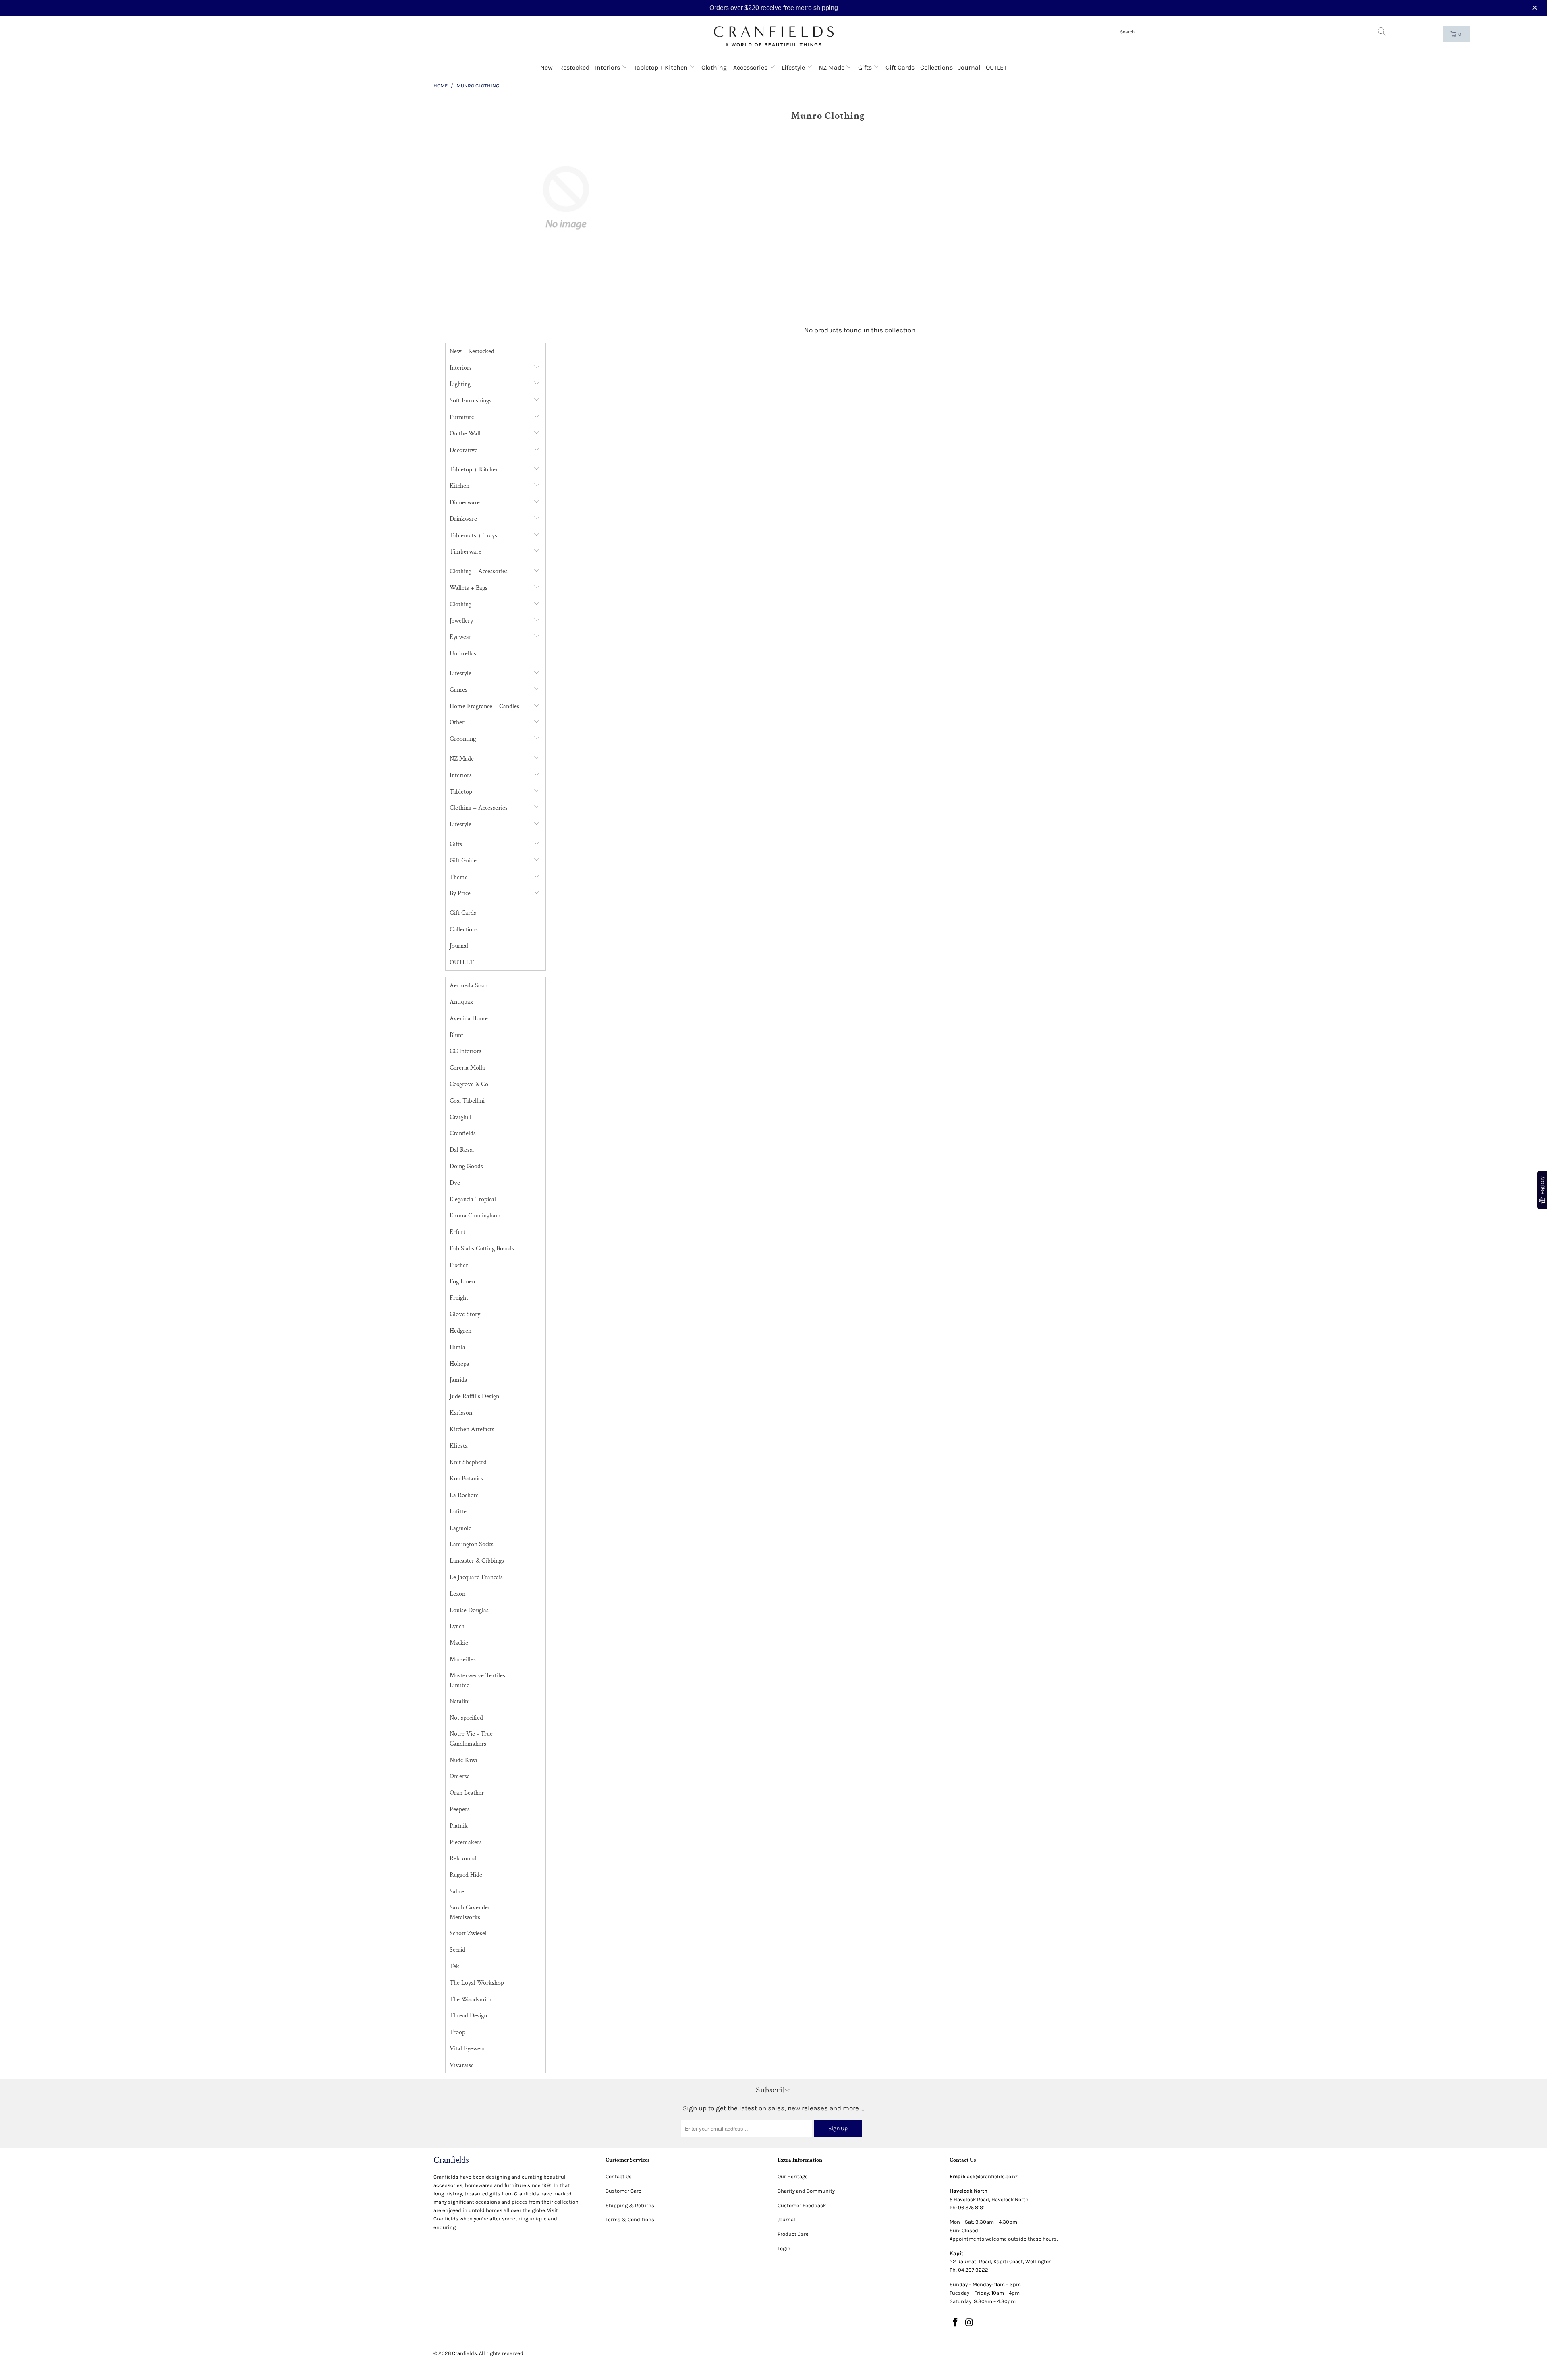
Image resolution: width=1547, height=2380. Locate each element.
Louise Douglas (469, 1610)
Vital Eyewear (468, 2049)
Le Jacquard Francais (476, 1577)
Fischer (459, 1265)
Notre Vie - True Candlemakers (471, 1739)
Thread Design (468, 2016)
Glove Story (465, 1314)
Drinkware (463, 519)
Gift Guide (463, 861)
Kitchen (459, 486)
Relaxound (463, 1859)
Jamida (458, 1380)
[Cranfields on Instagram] (970, 2323)
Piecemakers (466, 1842)
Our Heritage (793, 2176)
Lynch (457, 1626)
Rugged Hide (466, 1875)
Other (457, 722)
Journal (969, 67)
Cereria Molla (467, 1068)
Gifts (866, 67)
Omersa (460, 1776)
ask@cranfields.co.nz (992, 2176)
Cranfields (463, 1133)
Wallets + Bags (469, 588)
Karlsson (461, 1413)
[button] (1536, 8)
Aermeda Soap (469, 986)
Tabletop (461, 792)
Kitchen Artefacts (472, 1429)
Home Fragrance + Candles (484, 706)
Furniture (462, 417)
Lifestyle (794, 67)
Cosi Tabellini (467, 1101)
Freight (459, 1298)
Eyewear (460, 637)
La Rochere (464, 1495)
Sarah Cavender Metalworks (470, 1912)
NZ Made (832, 67)
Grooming (463, 739)
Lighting (460, 384)
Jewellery (461, 621)
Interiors (608, 67)
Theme (459, 877)
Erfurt (457, 1232)
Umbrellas (463, 654)
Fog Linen (462, 1282)
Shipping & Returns (630, 2205)
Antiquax (461, 1002)
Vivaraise (462, 2065)
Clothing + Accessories (735, 67)
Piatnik (459, 1826)
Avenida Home (469, 1019)
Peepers (460, 1809)
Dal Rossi (462, 1150)
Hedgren (460, 1331)
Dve (455, 1183)
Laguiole (460, 1528)
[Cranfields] (774, 36)
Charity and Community (806, 2191)
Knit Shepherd (468, 1462)
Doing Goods (466, 1166)
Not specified (466, 1718)
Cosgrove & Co (469, 1084)
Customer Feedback (802, 2205)
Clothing (460, 604)
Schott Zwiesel (468, 1933)
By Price (460, 893)
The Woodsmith (471, 2000)
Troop (457, 2032)
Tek (454, 1966)
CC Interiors (466, 1051)
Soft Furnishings (471, 401)
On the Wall (465, 434)
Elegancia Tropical (473, 1199)
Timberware (466, 552)
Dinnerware (465, 503)
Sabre (457, 1892)
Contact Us (619, 2176)
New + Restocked (565, 67)
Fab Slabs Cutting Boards (482, 1249)
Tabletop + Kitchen (662, 67)
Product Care (793, 2234)
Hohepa (459, 1364)
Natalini (460, 1701)
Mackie (459, 1643)
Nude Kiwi (463, 1760)
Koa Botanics (466, 1479)
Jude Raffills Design (474, 1396)
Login (784, 2248)
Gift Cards (900, 67)
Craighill (460, 1117)
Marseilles (463, 1660)
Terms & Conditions (630, 2219)
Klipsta (459, 1446)
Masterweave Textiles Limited (477, 1680)
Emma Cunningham (475, 1216)
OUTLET (996, 67)
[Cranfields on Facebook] (956, 2323)
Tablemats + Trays (473, 536)
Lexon (457, 1594)
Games (458, 690)
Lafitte (458, 1512)
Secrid (457, 1950)
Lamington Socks (472, 1544)
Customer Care (623, 2191)
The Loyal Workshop (477, 1983)
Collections (936, 67)
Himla (457, 1347)
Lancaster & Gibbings (477, 1561)
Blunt (456, 1035)
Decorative (463, 450)
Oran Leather (467, 1793)
